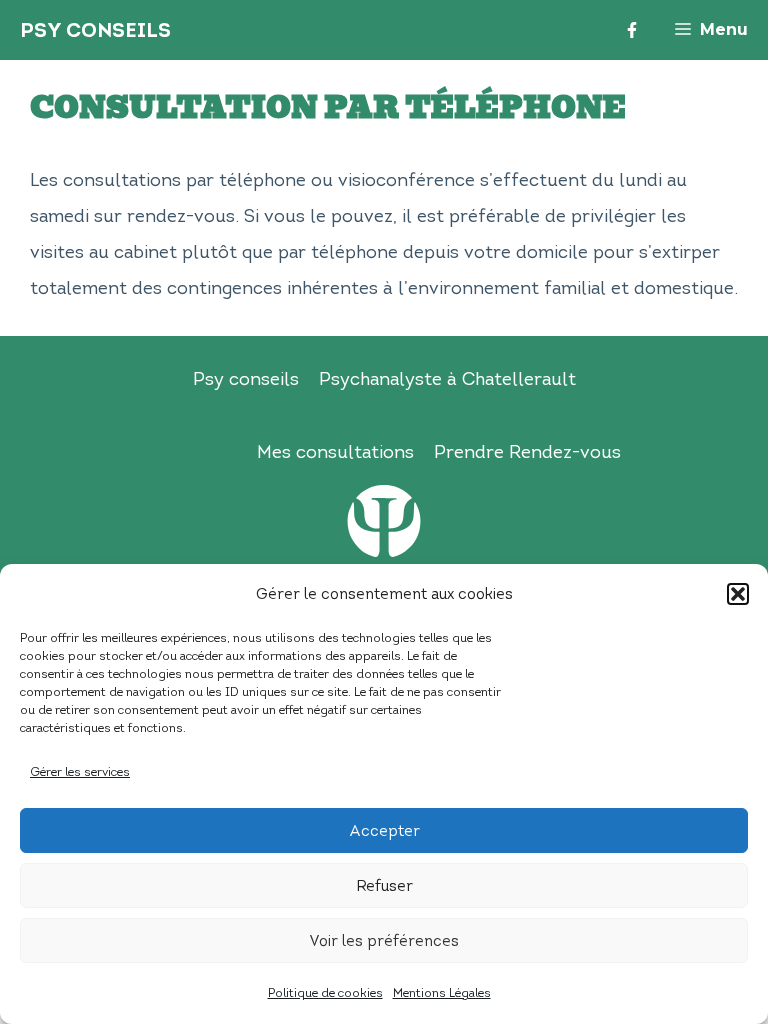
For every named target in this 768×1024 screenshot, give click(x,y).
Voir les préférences (384, 941)
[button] (738, 594)
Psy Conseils (95, 30)
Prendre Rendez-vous (527, 452)
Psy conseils (246, 379)
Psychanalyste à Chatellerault (447, 379)
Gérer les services (80, 771)
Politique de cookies (325, 992)
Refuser (384, 886)
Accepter (384, 831)
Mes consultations (335, 452)
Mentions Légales (442, 992)
